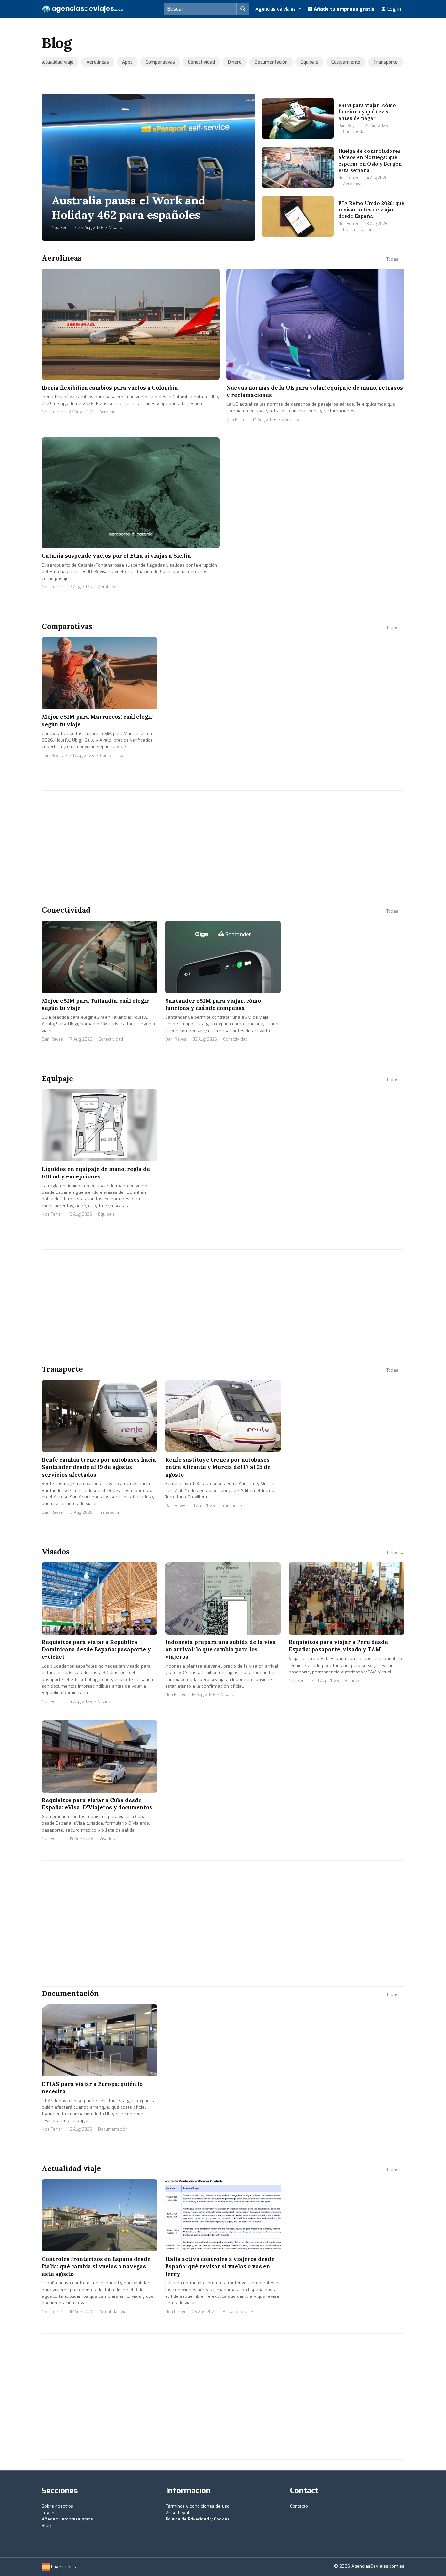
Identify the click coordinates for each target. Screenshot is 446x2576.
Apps (120, 62)
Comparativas (153, 62)
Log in (393, 9)
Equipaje (303, 62)
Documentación (264, 62)
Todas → (395, 259)
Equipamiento (339, 62)
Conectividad (195, 62)
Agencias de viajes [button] (276, 9)
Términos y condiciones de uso (198, 2506)
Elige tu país (63, 2567)
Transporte (379, 62)
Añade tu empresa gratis (343, 9)
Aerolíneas (91, 62)
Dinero (228, 62)
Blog (46, 2526)
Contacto (299, 2506)
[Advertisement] (223, 847)
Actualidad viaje (50, 62)
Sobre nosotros (57, 2506)
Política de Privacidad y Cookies (198, 2519)
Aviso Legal (178, 2513)
